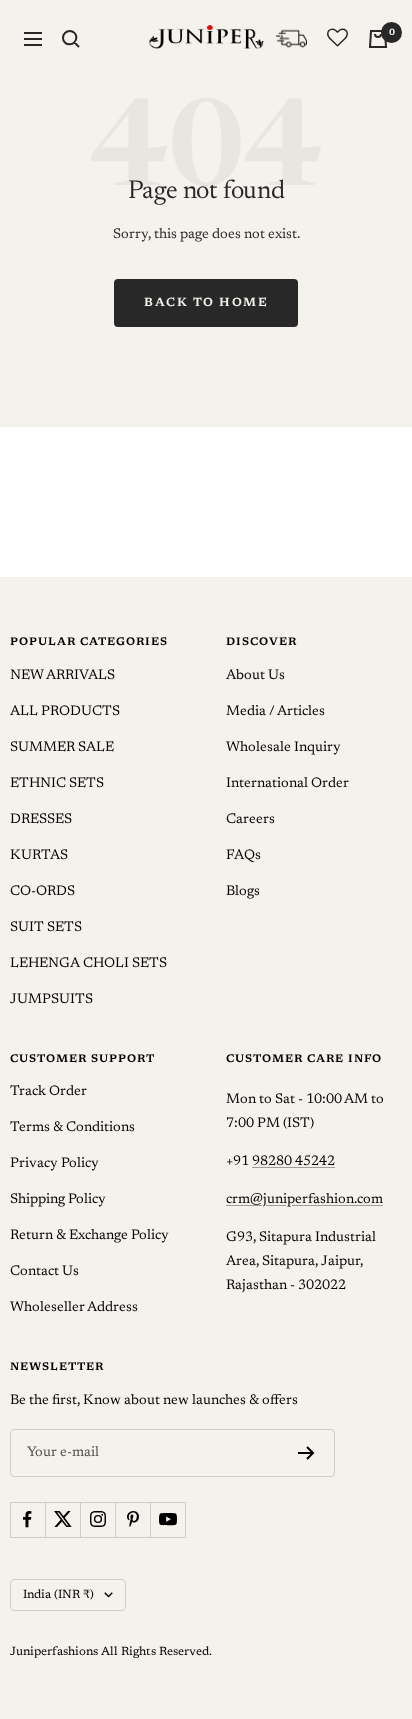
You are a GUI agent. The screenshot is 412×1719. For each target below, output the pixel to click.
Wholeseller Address (74, 1308)
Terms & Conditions (72, 1128)
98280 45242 (293, 1162)
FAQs (243, 856)
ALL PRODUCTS (65, 712)
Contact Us (44, 1272)
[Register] (306, 1453)
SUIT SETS (46, 928)
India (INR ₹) (58, 1595)
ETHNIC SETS (57, 784)
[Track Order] (291, 38)
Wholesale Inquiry (283, 748)
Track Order (48, 1092)
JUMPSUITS (51, 1000)
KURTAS (39, 856)
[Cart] (378, 39)
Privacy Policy (54, 1164)
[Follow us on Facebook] (27, 1519)
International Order (287, 784)
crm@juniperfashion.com (304, 1200)
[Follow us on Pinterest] (132, 1519)
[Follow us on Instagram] (97, 1519)
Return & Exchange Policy (89, 1236)
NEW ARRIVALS (62, 676)
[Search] (71, 39)
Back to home (206, 303)
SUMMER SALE (62, 748)
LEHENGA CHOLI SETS (88, 964)
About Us (255, 676)
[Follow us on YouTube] (167, 1519)
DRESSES (41, 820)
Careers (250, 820)
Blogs (243, 892)
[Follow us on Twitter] (62, 1519)
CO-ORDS (42, 892)
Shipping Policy (58, 1200)
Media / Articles (275, 712)
